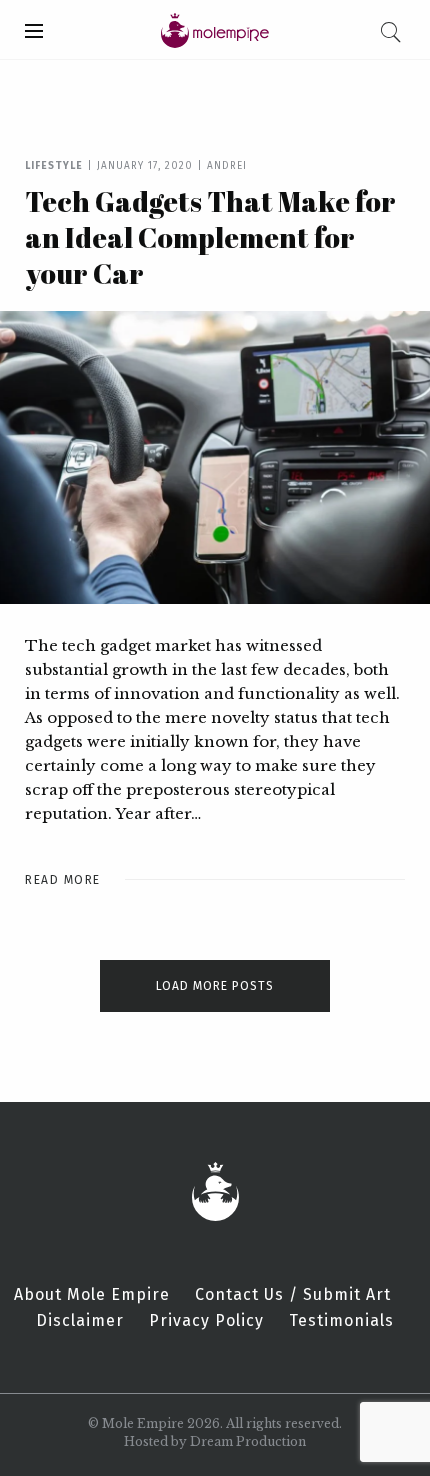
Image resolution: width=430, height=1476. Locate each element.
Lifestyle (54, 166)
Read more (63, 880)
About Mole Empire (92, 1295)
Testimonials (341, 1321)
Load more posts (215, 986)
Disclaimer (80, 1321)
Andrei (227, 166)
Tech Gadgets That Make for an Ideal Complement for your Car (210, 237)
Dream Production (248, 1441)
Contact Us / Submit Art (293, 1295)
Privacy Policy (206, 1321)
